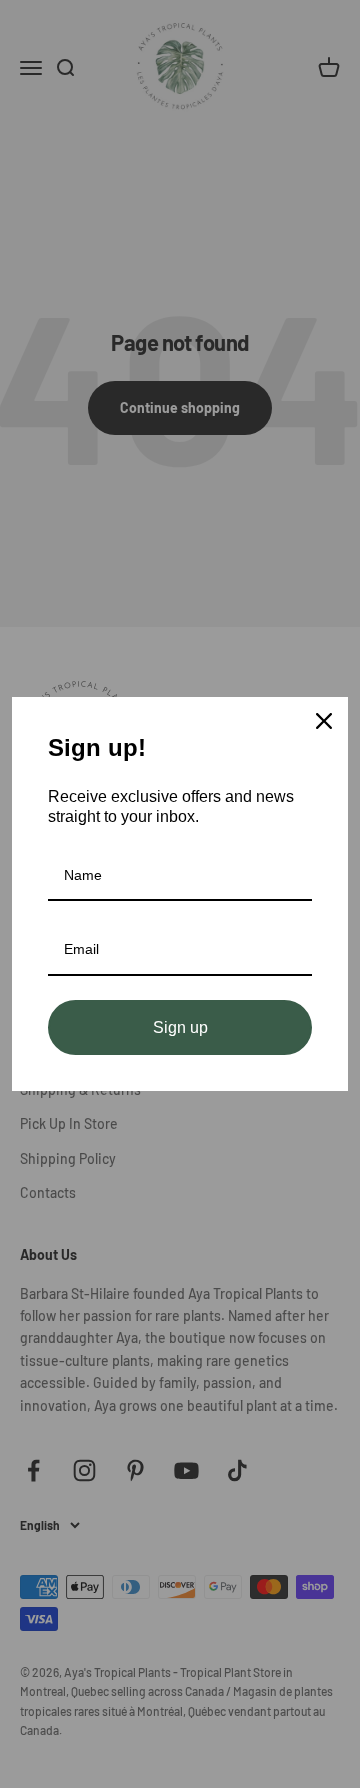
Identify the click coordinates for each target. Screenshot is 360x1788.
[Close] (324, 721)
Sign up (180, 1027)
